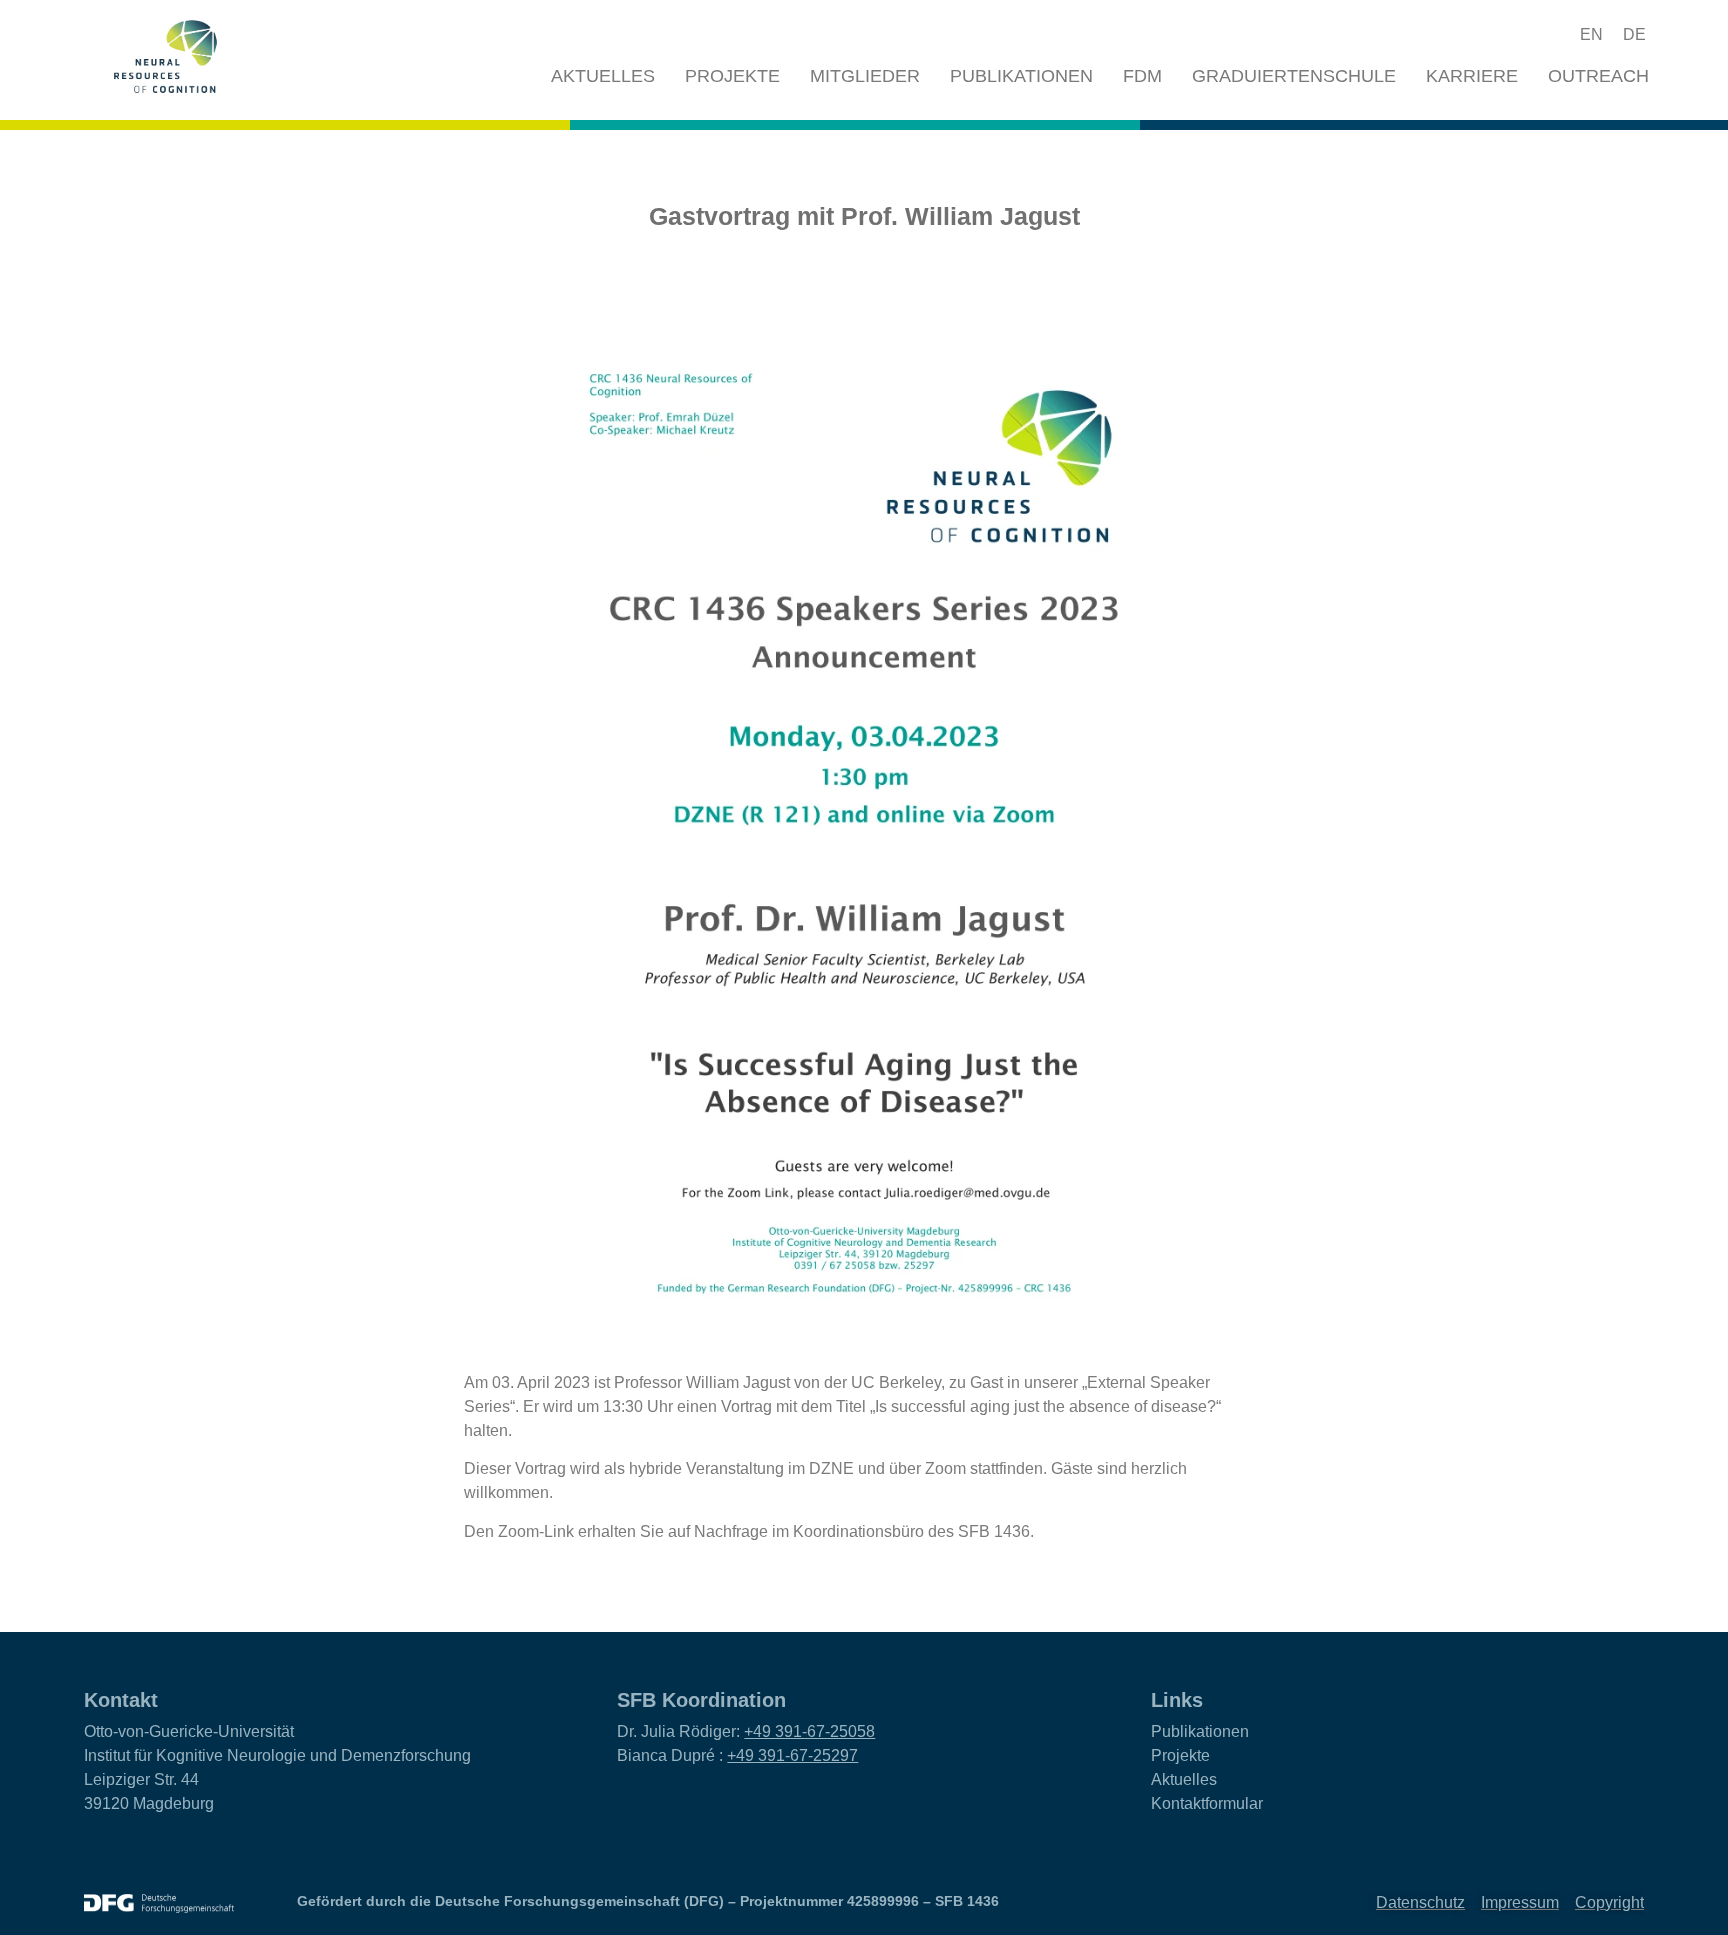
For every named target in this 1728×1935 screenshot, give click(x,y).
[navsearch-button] (1517, 35)
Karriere (1472, 76)
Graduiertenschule (1294, 76)
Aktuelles (603, 76)
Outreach (1598, 76)
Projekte (732, 76)
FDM (1142, 76)
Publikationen (1021, 76)
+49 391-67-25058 (809, 1731)
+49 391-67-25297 (792, 1755)
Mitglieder (865, 76)
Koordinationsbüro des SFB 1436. (913, 1531)
